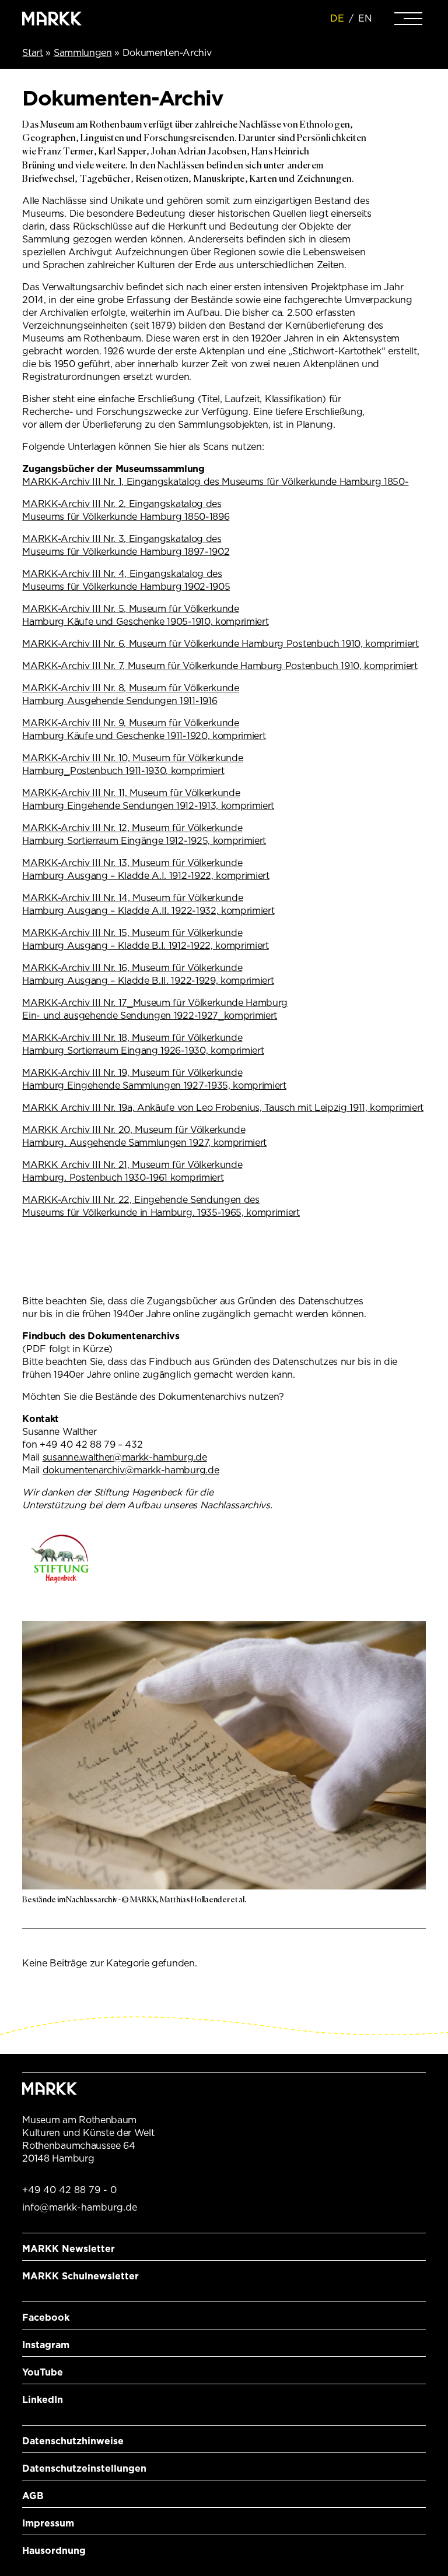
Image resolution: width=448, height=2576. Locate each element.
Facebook (46, 2318)
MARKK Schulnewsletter (80, 2276)
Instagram (46, 2345)
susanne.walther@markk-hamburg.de (125, 1457)
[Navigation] (408, 19)
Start (32, 53)
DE (337, 18)
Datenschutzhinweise (73, 2441)
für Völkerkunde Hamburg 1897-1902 (148, 552)
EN (365, 18)
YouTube (43, 2372)
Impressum (48, 2523)
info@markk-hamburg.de (80, 2207)
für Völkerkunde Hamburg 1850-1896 (148, 517)
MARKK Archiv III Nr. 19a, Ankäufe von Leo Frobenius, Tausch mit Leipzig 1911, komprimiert (223, 1108)
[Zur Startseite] (52, 19)
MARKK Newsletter (69, 2249)
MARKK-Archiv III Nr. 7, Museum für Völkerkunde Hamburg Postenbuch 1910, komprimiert (220, 666)
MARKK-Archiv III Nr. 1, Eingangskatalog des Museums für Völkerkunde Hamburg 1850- (215, 482)
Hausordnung (54, 2551)
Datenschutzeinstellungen (84, 2468)
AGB (33, 2496)
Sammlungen (83, 53)
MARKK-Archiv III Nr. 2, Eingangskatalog (114, 504)
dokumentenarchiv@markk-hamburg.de (131, 1470)
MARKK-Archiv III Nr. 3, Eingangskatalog (114, 539)
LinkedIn (43, 2400)
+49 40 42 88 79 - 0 (69, 2190)
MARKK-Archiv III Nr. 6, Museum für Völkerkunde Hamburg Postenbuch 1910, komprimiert (220, 644)
